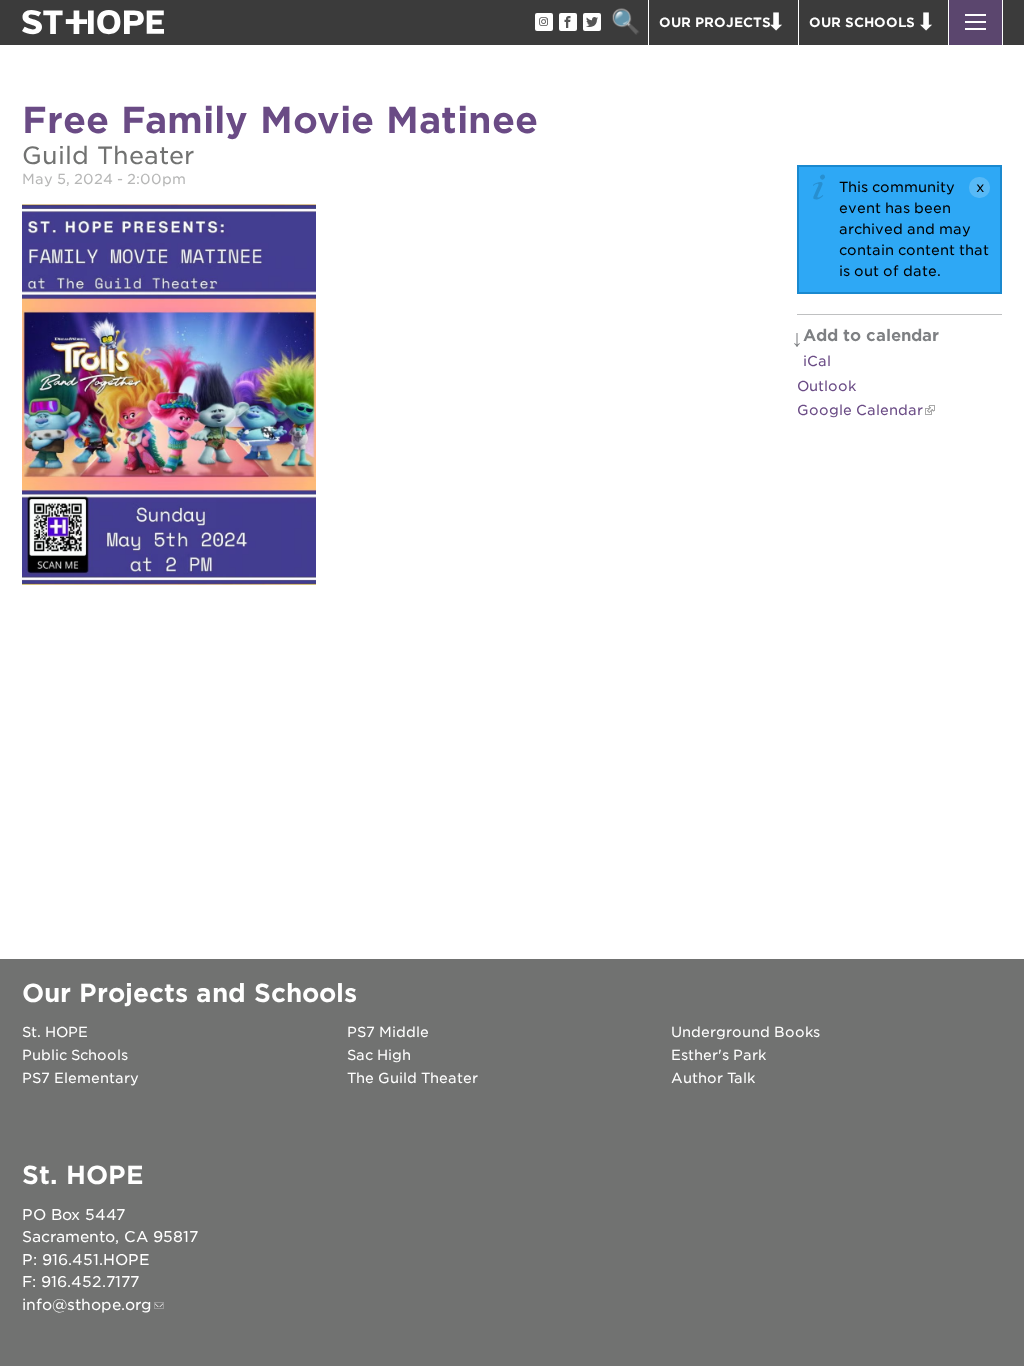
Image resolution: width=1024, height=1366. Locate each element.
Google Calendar (860, 410)
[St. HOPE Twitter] (591, 23)
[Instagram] (543, 23)
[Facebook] (567, 23)
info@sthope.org (87, 1305)
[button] (975, 22)
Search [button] (625, 22)
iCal (817, 361)
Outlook (826, 386)
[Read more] (169, 397)
